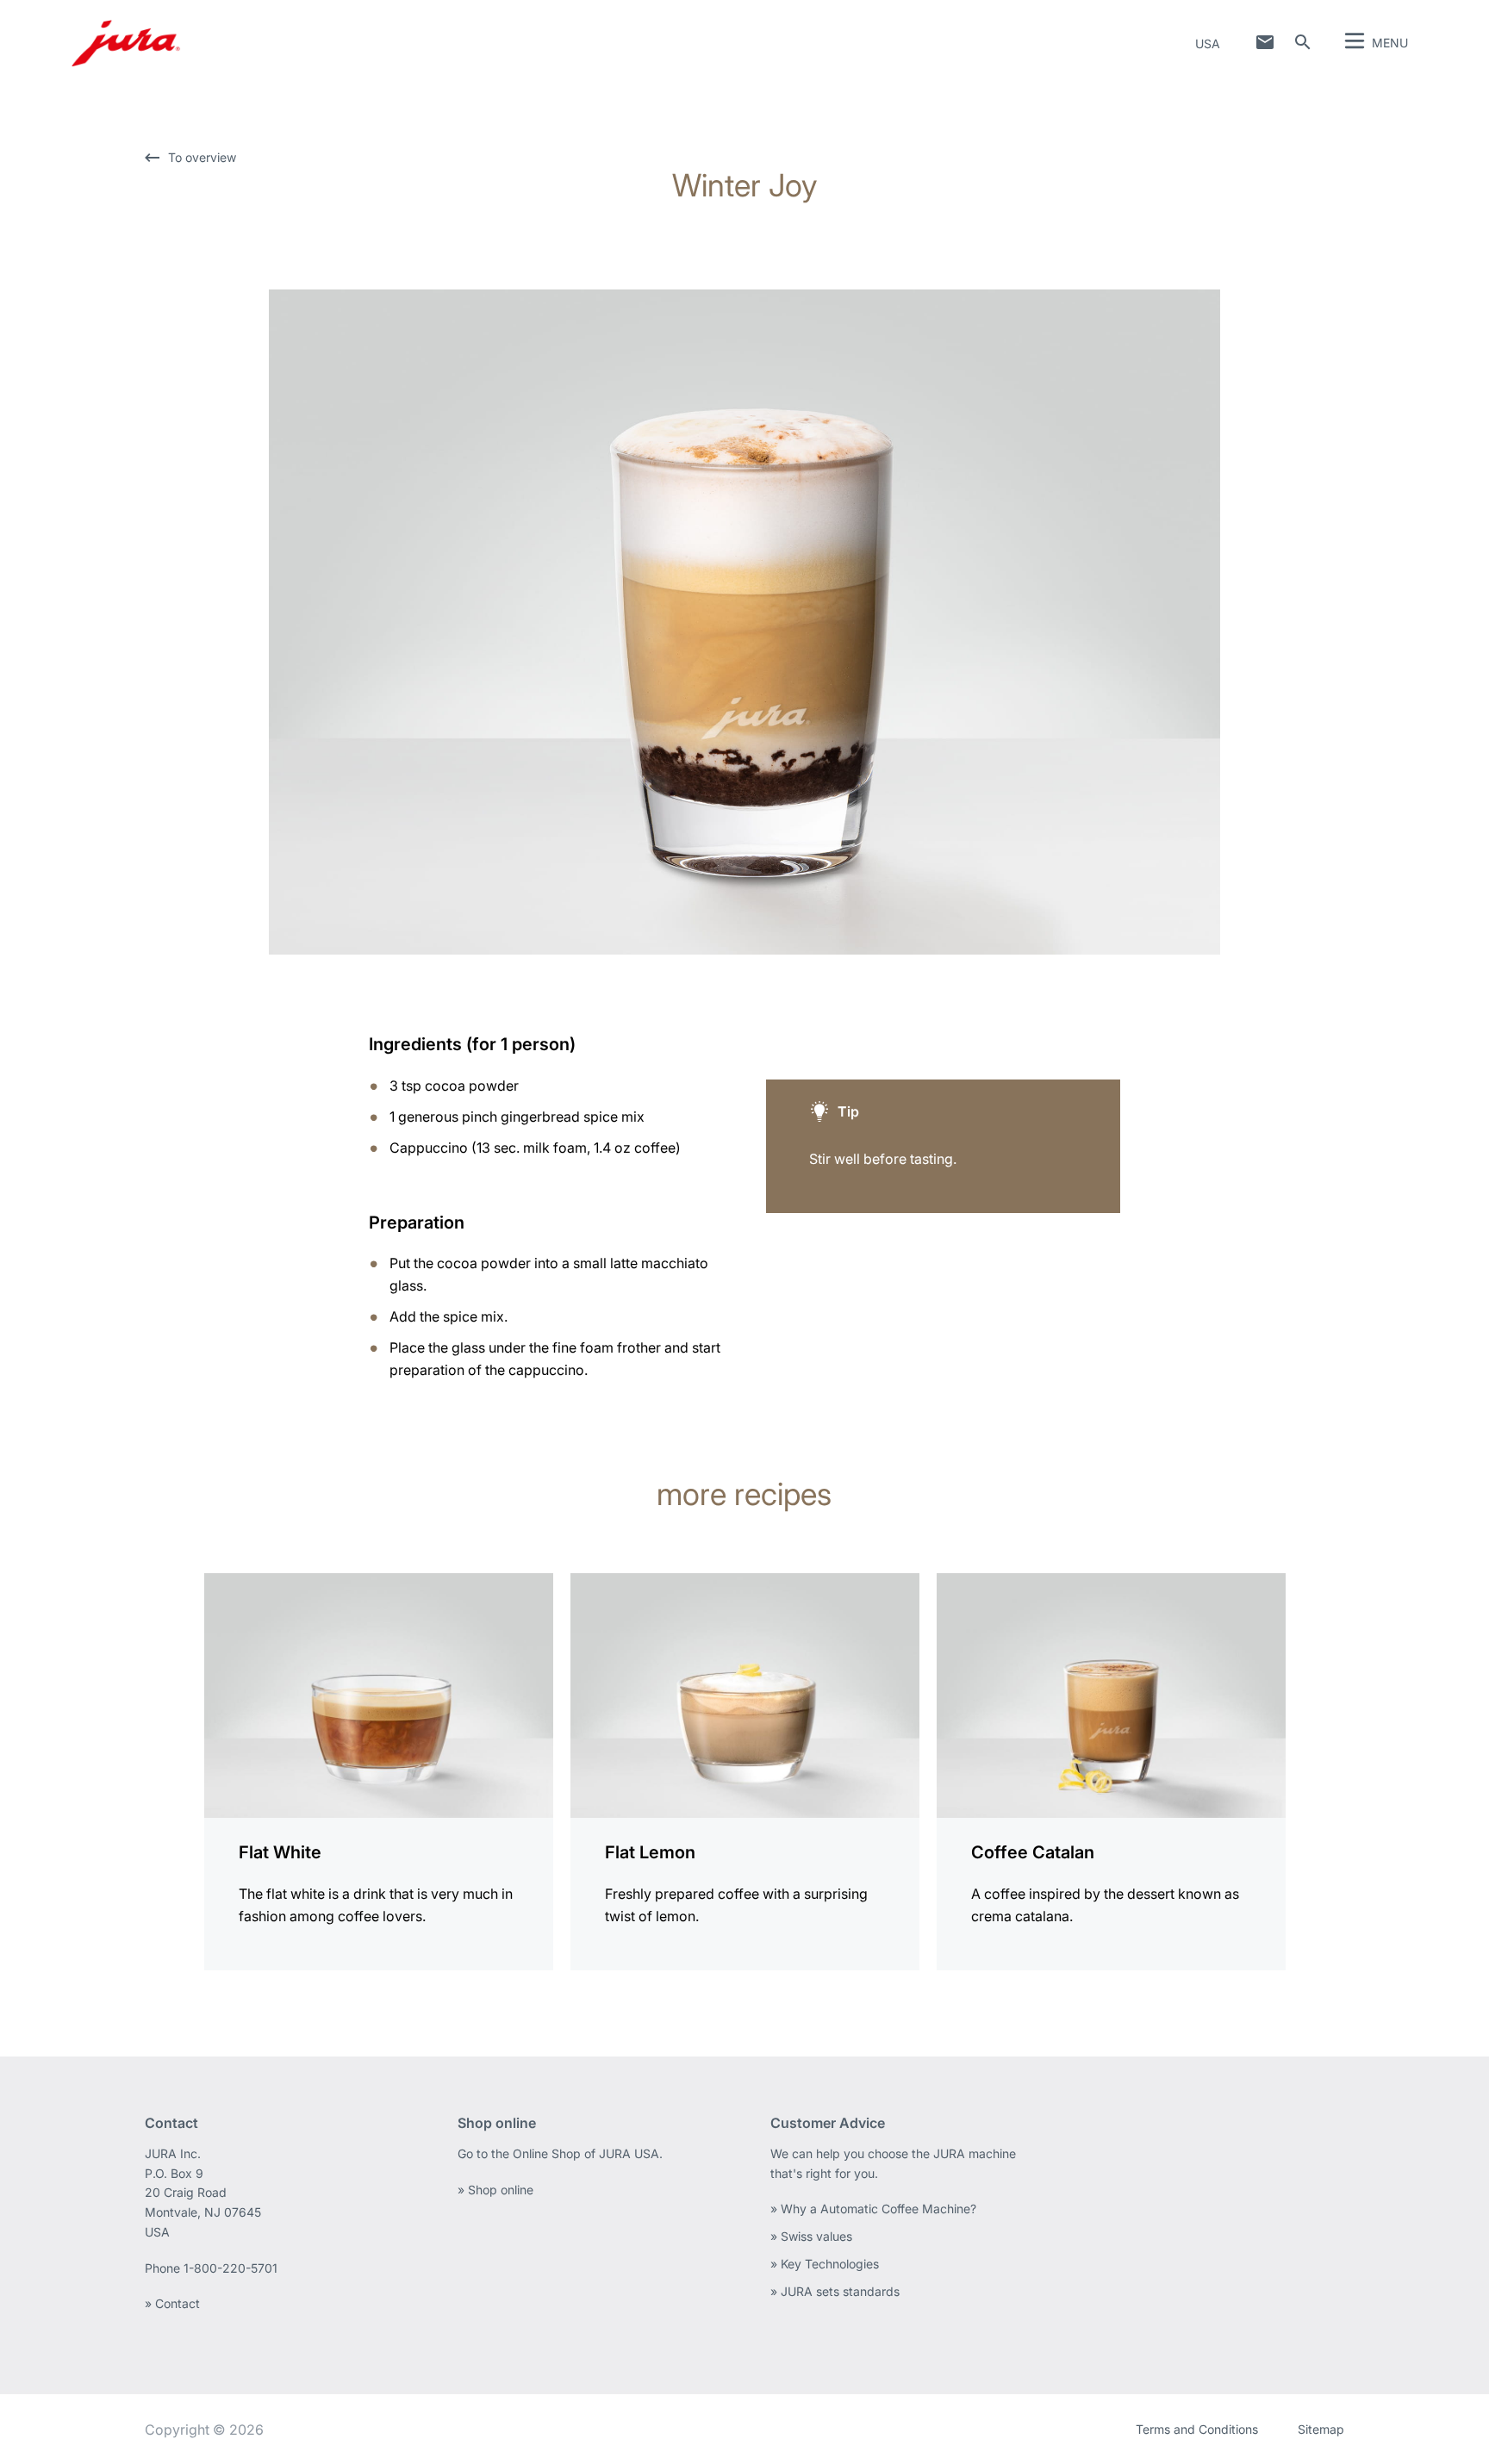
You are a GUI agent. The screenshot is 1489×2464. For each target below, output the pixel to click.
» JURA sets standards (835, 2291)
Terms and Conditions (1197, 2429)
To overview (202, 157)
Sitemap (1321, 2429)
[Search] (1303, 42)
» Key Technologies (825, 2264)
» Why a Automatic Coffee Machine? (873, 2209)
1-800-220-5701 (231, 2268)
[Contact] (1265, 42)
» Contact (172, 2303)
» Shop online (495, 2190)
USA (1208, 44)
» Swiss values (811, 2236)
